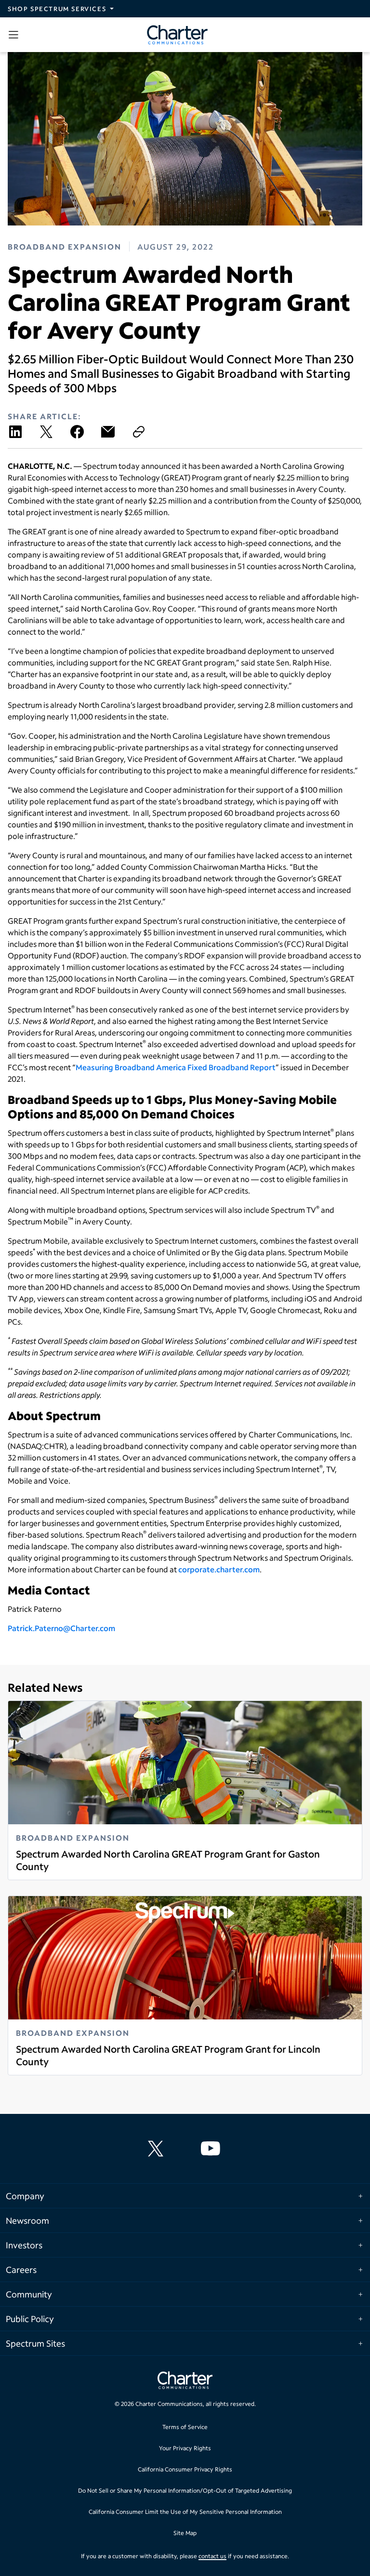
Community (29, 2294)
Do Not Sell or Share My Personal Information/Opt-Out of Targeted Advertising (185, 2490)
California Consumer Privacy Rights (185, 2469)
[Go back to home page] (185, 2381)
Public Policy (30, 2319)
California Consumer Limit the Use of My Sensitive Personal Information (185, 2512)
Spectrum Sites (35, 2343)
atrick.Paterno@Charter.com (64, 1628)
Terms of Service (185, 2427)
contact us (212, 2556)
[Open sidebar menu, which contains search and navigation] (15, 35)
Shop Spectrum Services (57, 9)
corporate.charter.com (219, 1569)
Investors (24, 2245)
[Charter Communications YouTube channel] (212, 2149)
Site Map (185, 2533)
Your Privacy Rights (185, 2448)
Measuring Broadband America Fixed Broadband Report (176, 1067)
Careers (21, 2270)
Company (25, 2196)
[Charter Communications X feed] (158, 2149)
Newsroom (27, 2220)
